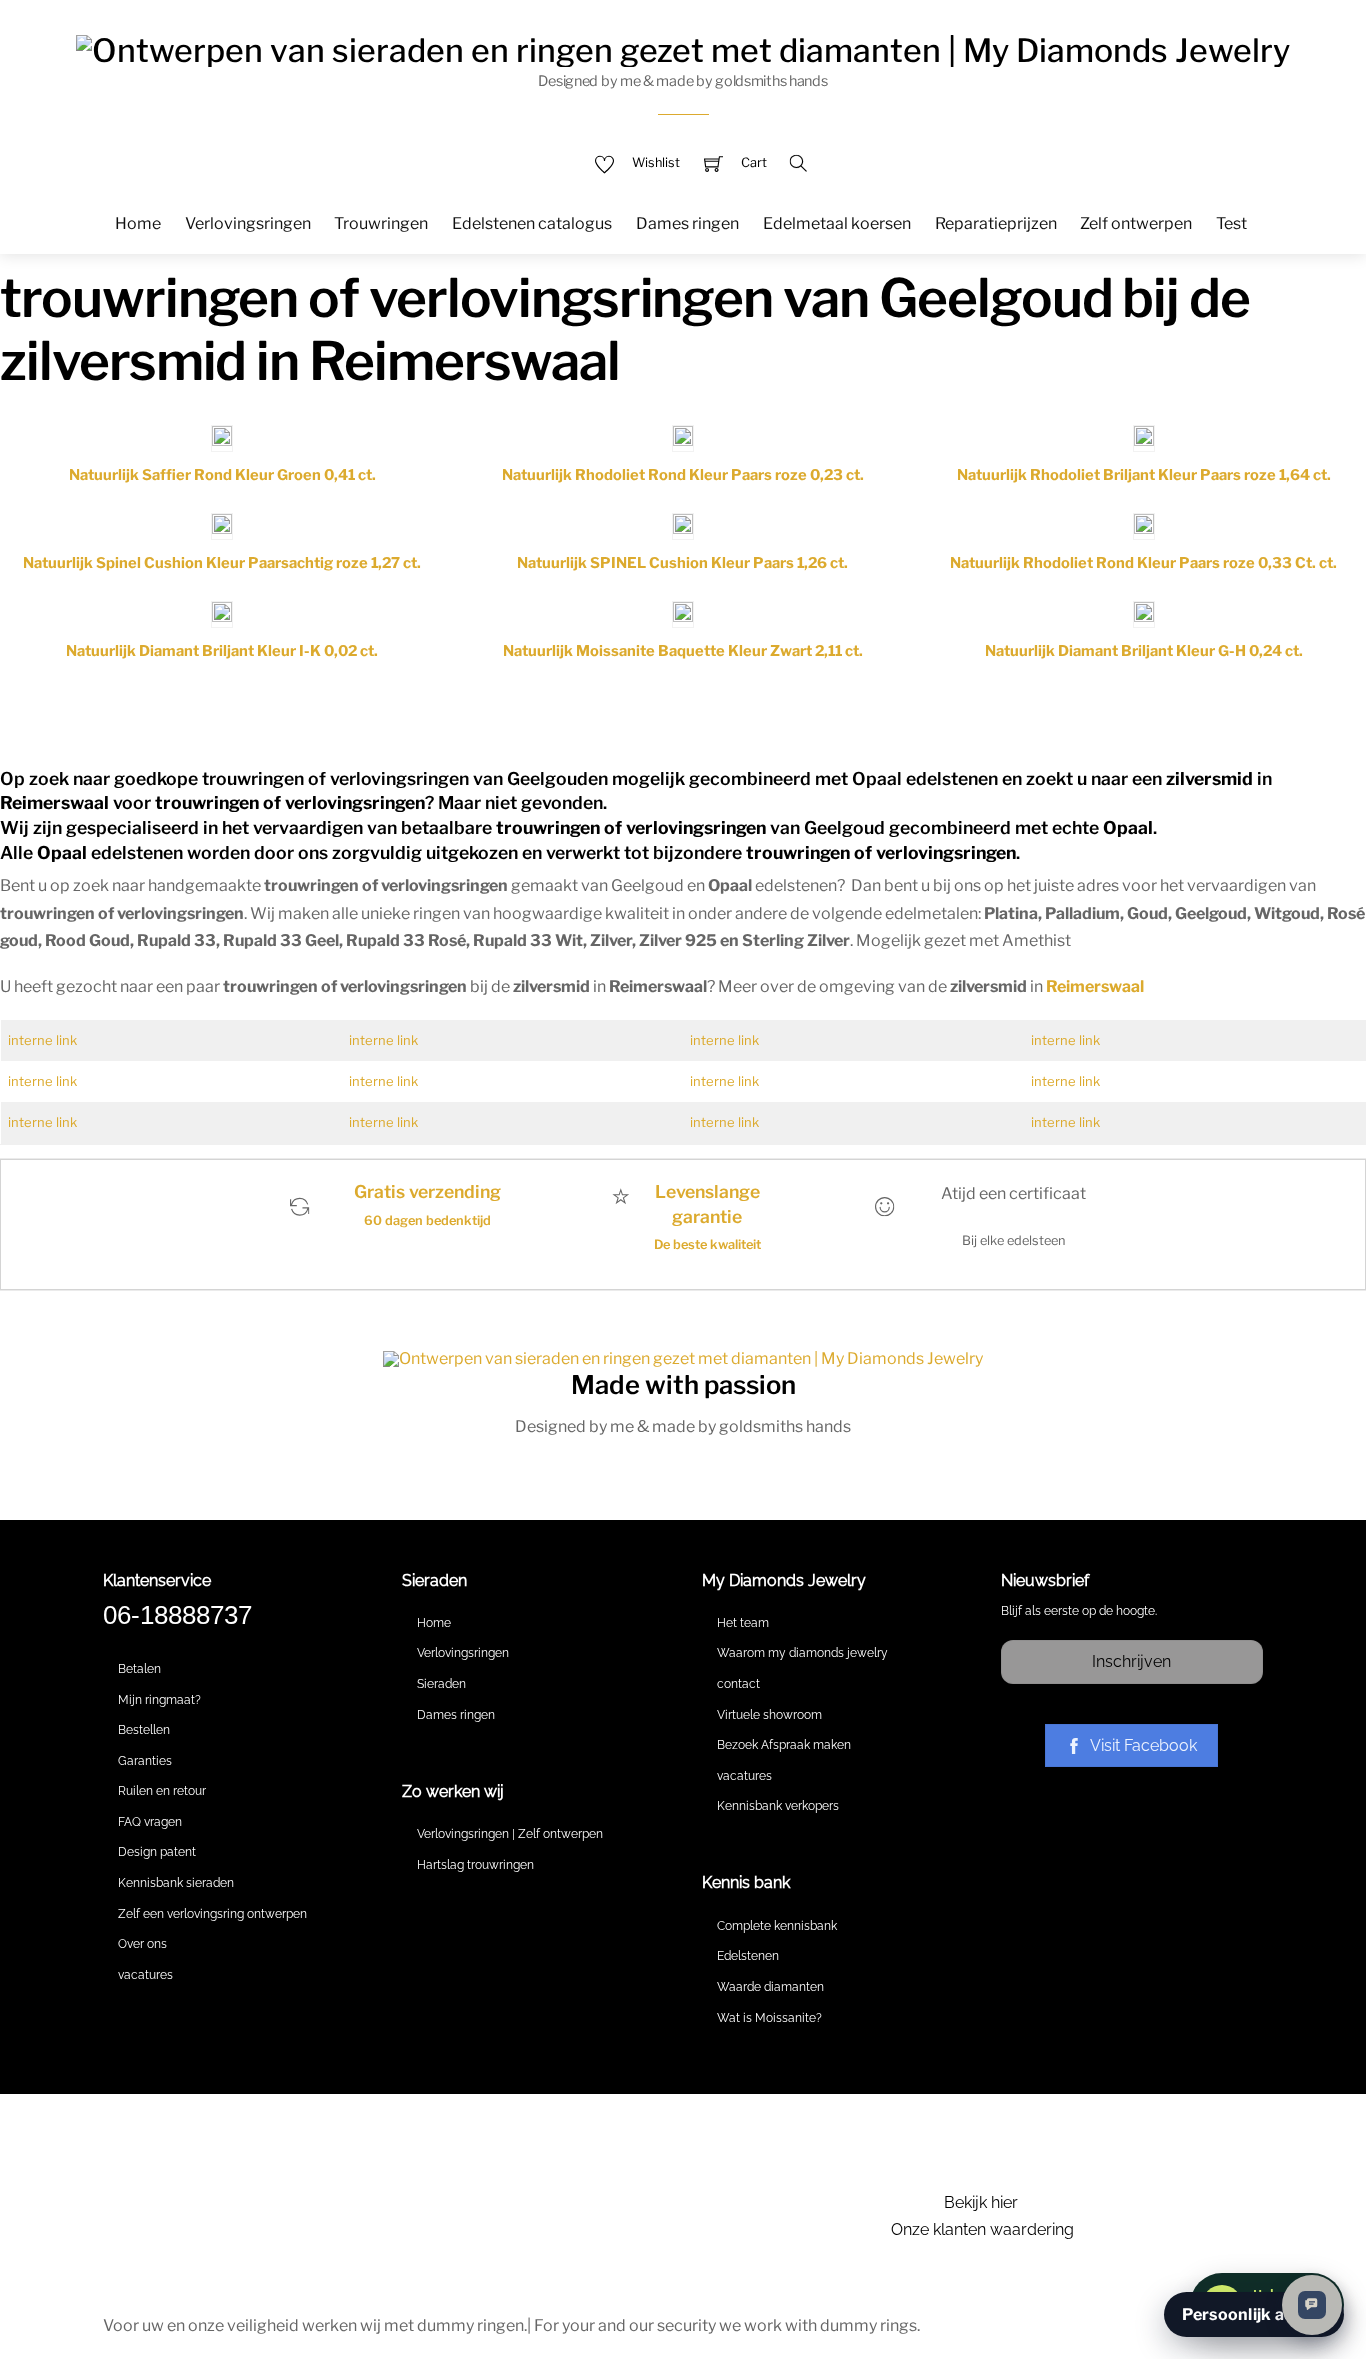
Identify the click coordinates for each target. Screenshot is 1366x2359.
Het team (743, 1623)
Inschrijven (1131, 1661)
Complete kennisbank (777, 1926)
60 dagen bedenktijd (427, 1220)
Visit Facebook (1143, 1745)
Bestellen (144, 1730)
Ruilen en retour (162, 1791)
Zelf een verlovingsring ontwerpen (212, 1914)
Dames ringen (687, 223)
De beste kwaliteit (707, 1244)
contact (738, 1684)
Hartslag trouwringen (475, 1865)
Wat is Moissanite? (769, 2018)
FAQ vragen (150, 1822)
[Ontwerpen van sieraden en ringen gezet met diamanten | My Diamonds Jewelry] (683, 47)
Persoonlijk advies (1254, 2314)
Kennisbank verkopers (778, 1806)
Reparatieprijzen (996, 223)
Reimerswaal (1095, 986)
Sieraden (441, 1684)
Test (1231, 223)
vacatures (145, 1975)
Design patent (157, 1852)
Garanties (145, 1761)
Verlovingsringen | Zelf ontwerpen (510, 1834)
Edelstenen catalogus (532, 223)
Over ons (142, 1944)
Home (138, 223)
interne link (42, 1040)
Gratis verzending (427, 1191)
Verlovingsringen (248, 223)
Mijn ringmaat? (159, 1700)
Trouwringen (381, 223)
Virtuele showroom (769, 1715)
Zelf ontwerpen (1136, 223)
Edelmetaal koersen (837, 223)
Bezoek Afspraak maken (784, 1745)
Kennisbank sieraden (176, 1883)
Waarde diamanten (770, 1987)
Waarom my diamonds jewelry (802, 1653)
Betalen (139, 1669)
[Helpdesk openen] (1312, 2305)
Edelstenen (748, 1956)
